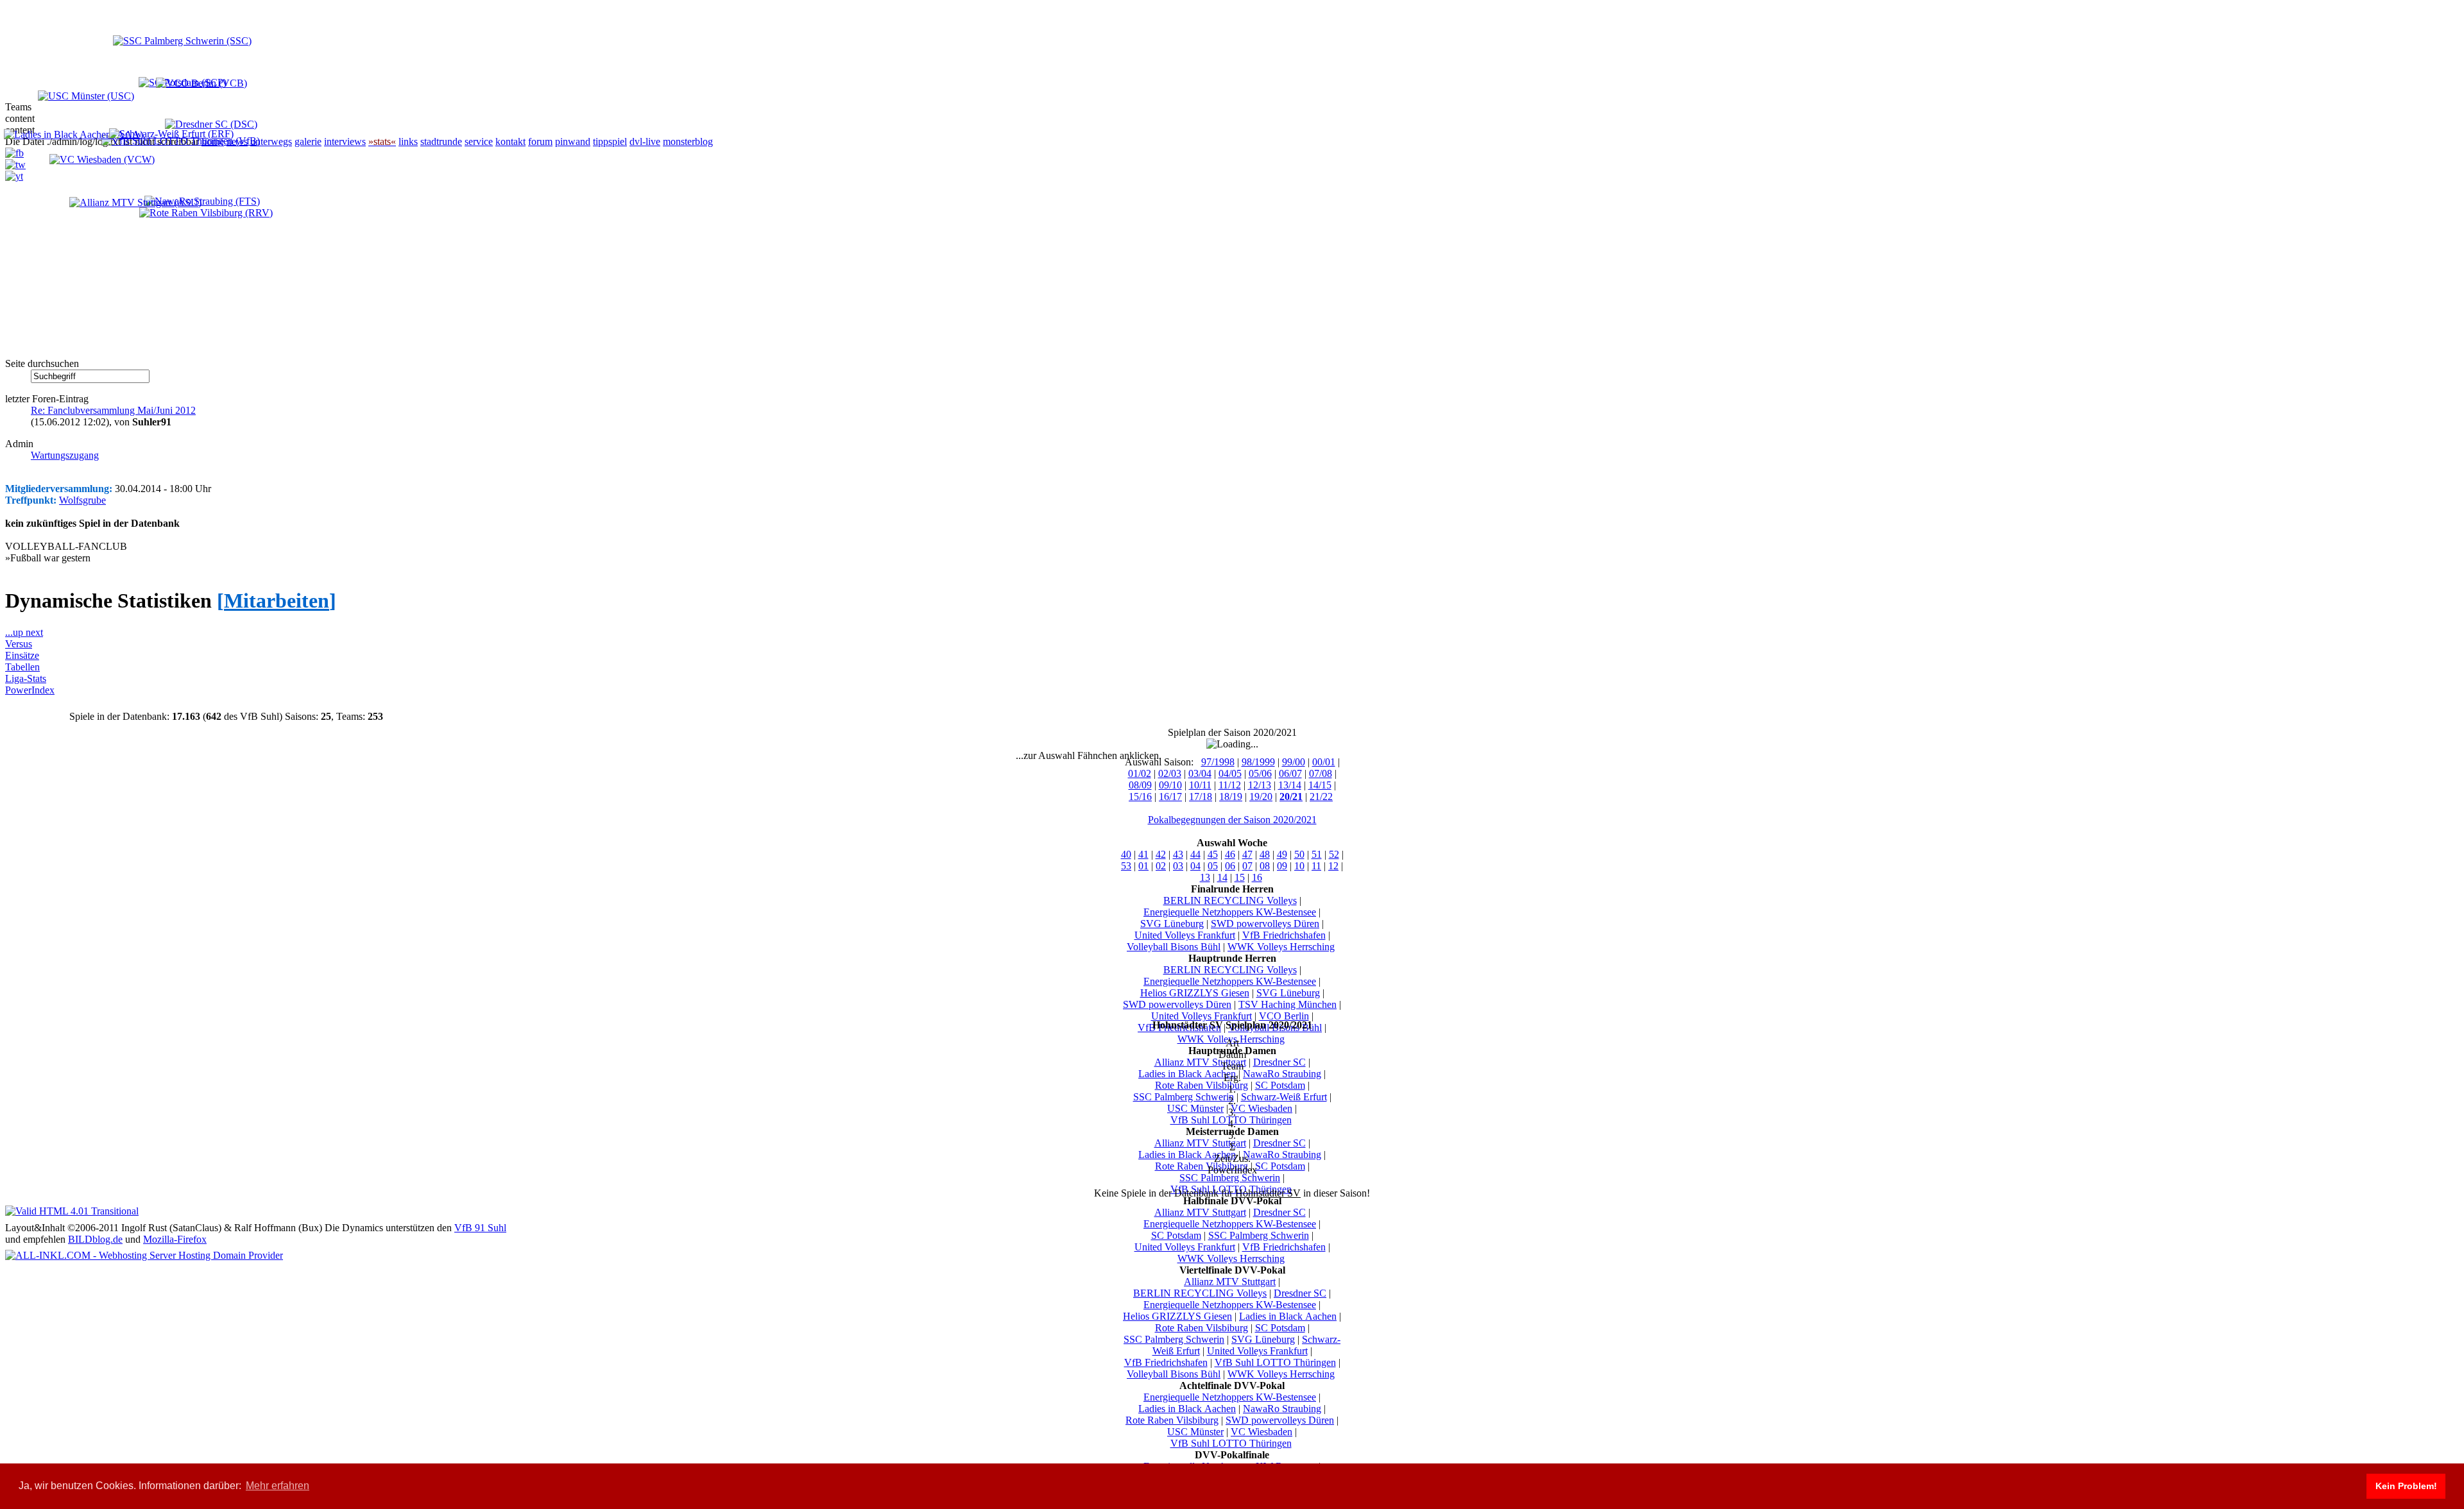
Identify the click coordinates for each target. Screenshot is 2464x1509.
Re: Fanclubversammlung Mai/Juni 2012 (113, 410)
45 (1213, 854)
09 (1282, 866)
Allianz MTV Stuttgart (1200, 1062)
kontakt (510, 141)
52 (1334, 854)
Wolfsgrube (82, 500)
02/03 (1170, 773)
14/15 (1320, 785)
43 (1178, 854)
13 (1205, 877)
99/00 (1294, 762)
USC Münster (1195, 1108)
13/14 (1290, 785)
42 (1161, 854)
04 (1195, 866)
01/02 (1140, 773)
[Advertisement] (140, 271)
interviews (345, 141)
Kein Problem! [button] (2406, 1486)
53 (1126, 866)
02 (1161, 866)
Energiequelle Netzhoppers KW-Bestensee (1230, 912)
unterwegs (271, 141)
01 (1143, 866)
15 (1240, 877)
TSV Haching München (1288, 1004)
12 (1333, 866)
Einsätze (22, 655)
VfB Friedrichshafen (1284, 935)
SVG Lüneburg (1172, 924)
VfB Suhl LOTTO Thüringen (1275, 1362)
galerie (308, 141)
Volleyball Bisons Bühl (1174, 947)
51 (1317, 854)
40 (1126, 854)
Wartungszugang (65, 455)
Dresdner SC (1279, 1062)
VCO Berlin (1284, 1016)
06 (1230, 866)
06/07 (1290, 773)
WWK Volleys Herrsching (1281, 947)
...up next (24, 632)
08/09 (1140, 785)
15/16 (1140, 797)
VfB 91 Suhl (480, 1228)
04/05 (1230, 773)
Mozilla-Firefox (175, 1239)
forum (540, 141)
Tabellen (22, 667)
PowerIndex (30, 690)
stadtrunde (441, 141)
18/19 (1231, 797)
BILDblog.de (95, 1239)
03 (1178, 866)
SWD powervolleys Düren (1265, 924)
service (479, 141)
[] (277, 601)
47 (1247, 854)
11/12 (1230, 785)
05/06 (1260, 773)
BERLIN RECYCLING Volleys (1230, 900)
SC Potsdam (1280, 1085)
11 (1316, 866)
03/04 (1200, 773)
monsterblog (688, 141)
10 (1299, 866)
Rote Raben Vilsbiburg (1202, 1085)
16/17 (1170, 797)
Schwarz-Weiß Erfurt (1284, 1097)
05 (1213, 866)
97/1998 (1218, 762)
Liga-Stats (26, 678)
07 (1247, 866)
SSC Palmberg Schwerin (1184, 1097)
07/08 (1321, 773)
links (408, 141)
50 (1299, 854)
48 (1265, 854)
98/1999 (1258, 762)
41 (1143, 854)
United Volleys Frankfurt (1185, 935)
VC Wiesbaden (1262, 1108)
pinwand (573, 141)
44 (1195, 854)
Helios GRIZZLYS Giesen (1195, 993)
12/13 (1260, 785)
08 (1265, 866)
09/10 (1170, 785)
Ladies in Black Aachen (1187, 1074)
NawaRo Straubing (1282, 1074)
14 (1222, 877)
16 (1257, 877)
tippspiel (610, 141)
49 (1282, 854)
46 (1230, 854)
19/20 (1261, 797)
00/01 (1324, 762)
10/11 (1200, 785)
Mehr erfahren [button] (278, 1486)
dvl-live (645, 141)
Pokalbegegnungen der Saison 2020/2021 (1232, 820)
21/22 (1321, 797)
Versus (19, 644)
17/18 (1201, 797)
